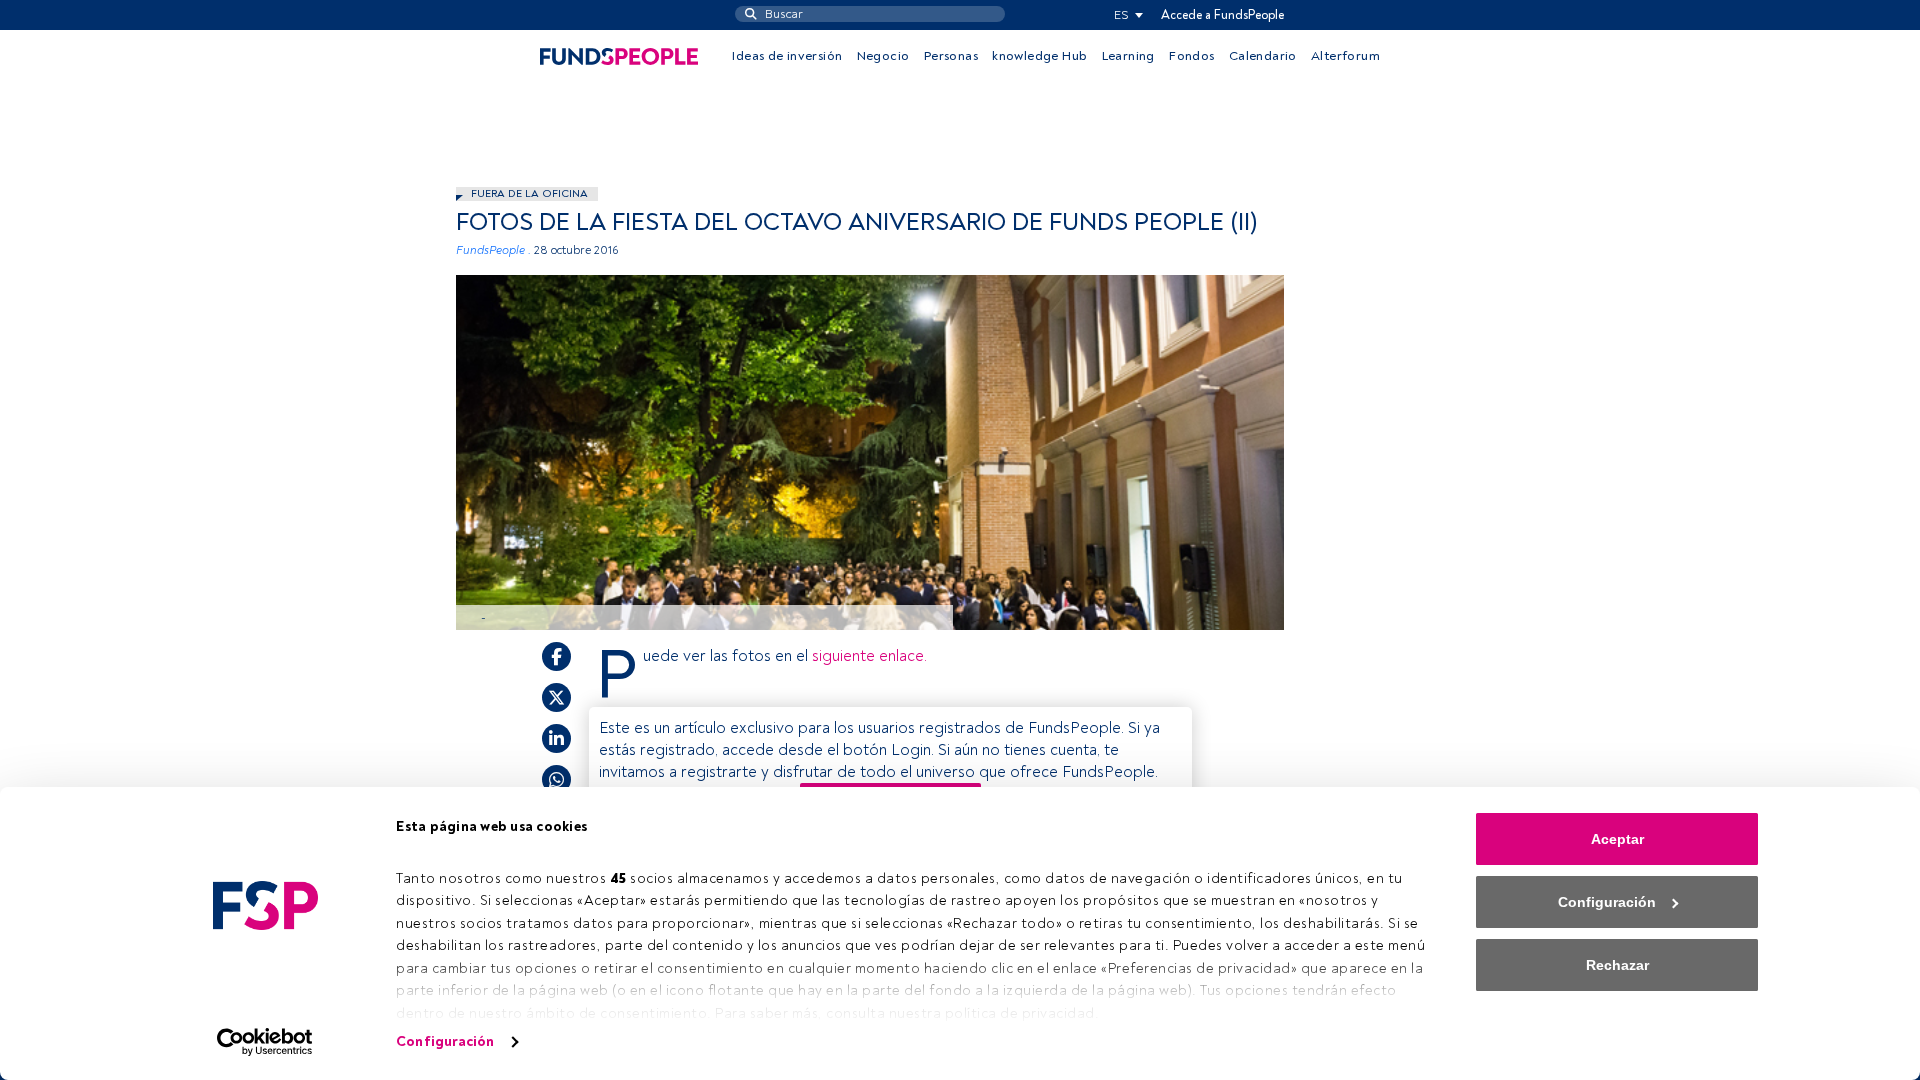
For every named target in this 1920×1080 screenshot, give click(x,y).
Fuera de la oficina (529, 193)
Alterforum (1345, 56)
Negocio (883, 56)
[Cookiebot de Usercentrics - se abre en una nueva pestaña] (265, 1042)
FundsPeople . (493, 250)
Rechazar (1617, 965)
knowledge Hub (1039, 56)
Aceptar (1617, 839)
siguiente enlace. (869, 656)
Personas (951, 56)
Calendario (1263, 56)
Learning (1128, 56)
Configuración (445, 1041)
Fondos (1191, 56)
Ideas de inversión (787, 56)
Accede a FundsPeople (1222, 15)
